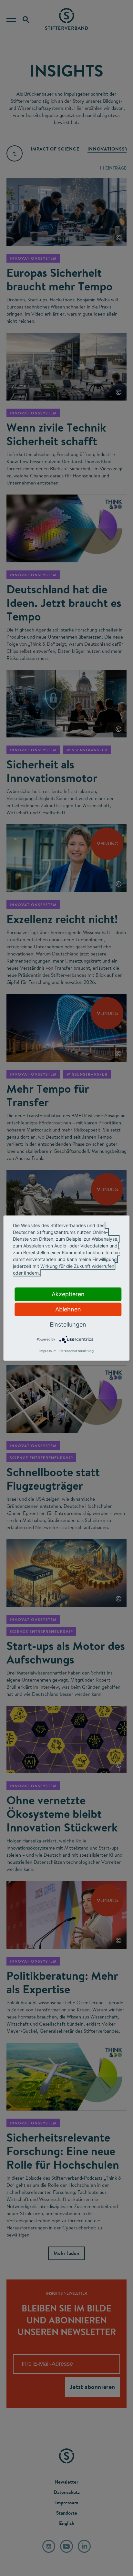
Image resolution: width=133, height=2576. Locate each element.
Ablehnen (68, 1309)
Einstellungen (68, 1324)
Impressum (48, 1351)
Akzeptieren (68, 1294)
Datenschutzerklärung (77, 1351)
